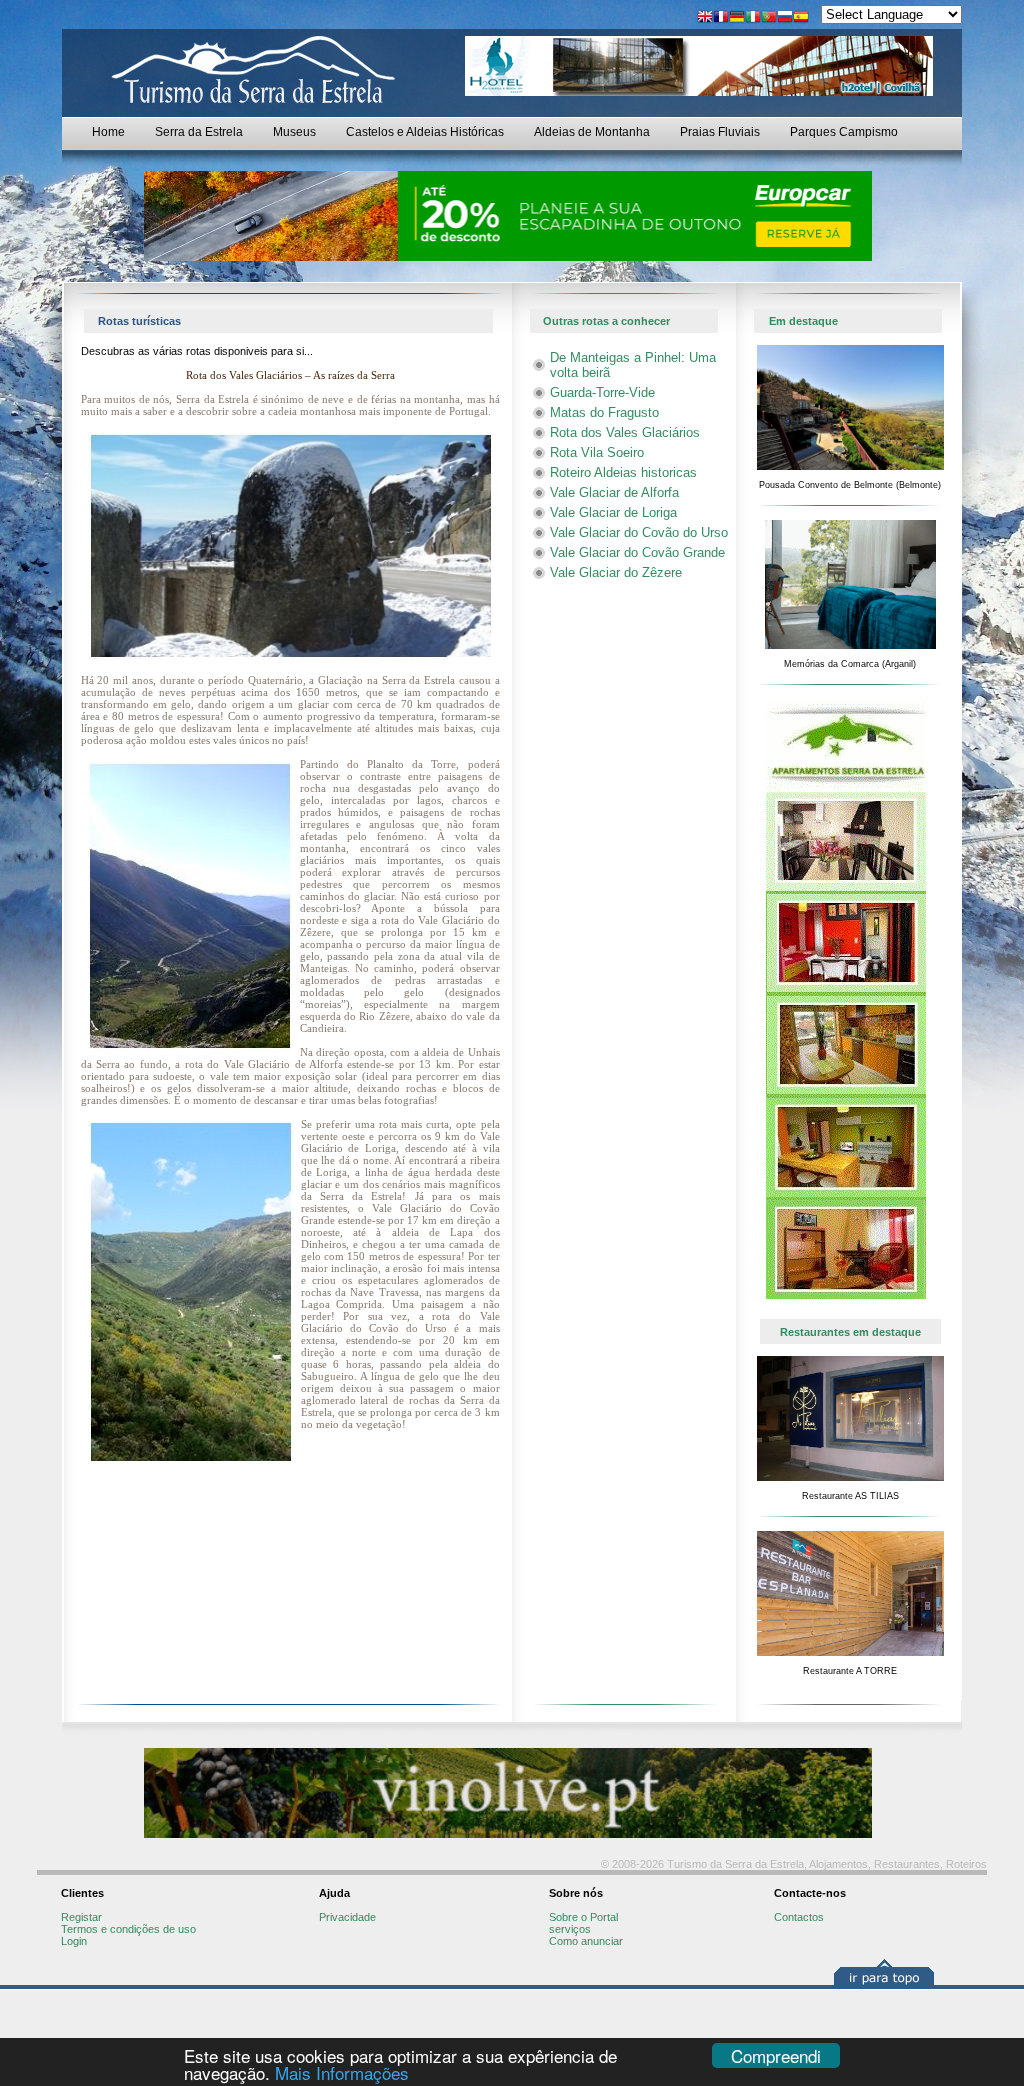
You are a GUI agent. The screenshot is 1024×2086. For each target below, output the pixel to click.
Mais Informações (342, 2072)
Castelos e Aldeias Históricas (425, 132)
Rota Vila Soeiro (597, 452)
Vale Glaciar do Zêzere (616, 572)
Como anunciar (586, 1941)
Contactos (799, 1917)
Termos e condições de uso (128, 1929)
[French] (721, 18)
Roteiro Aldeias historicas (623, 472)
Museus (294, 132)
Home (108, 132)
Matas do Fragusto (604, 412)
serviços (570, 1929)
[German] (737, 18)
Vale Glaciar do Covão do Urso (639, 532)
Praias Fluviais (720, 132)
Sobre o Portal (583, 1917)
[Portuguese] (769, 18)
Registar (81, 1917)
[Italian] (753, 18)
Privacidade (347, 1917)
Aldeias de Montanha (592, 132)
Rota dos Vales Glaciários (625, 432)
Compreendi (776, 2055)
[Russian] (785, 18)
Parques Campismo (844, 132)
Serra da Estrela (199, 132)
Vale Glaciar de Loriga (613, 512)
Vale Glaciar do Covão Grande (637, 552)
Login (74, 1941)
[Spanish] (801, 18)
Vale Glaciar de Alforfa (614, 492)
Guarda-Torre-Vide (602, 392)
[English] (705, 18)
